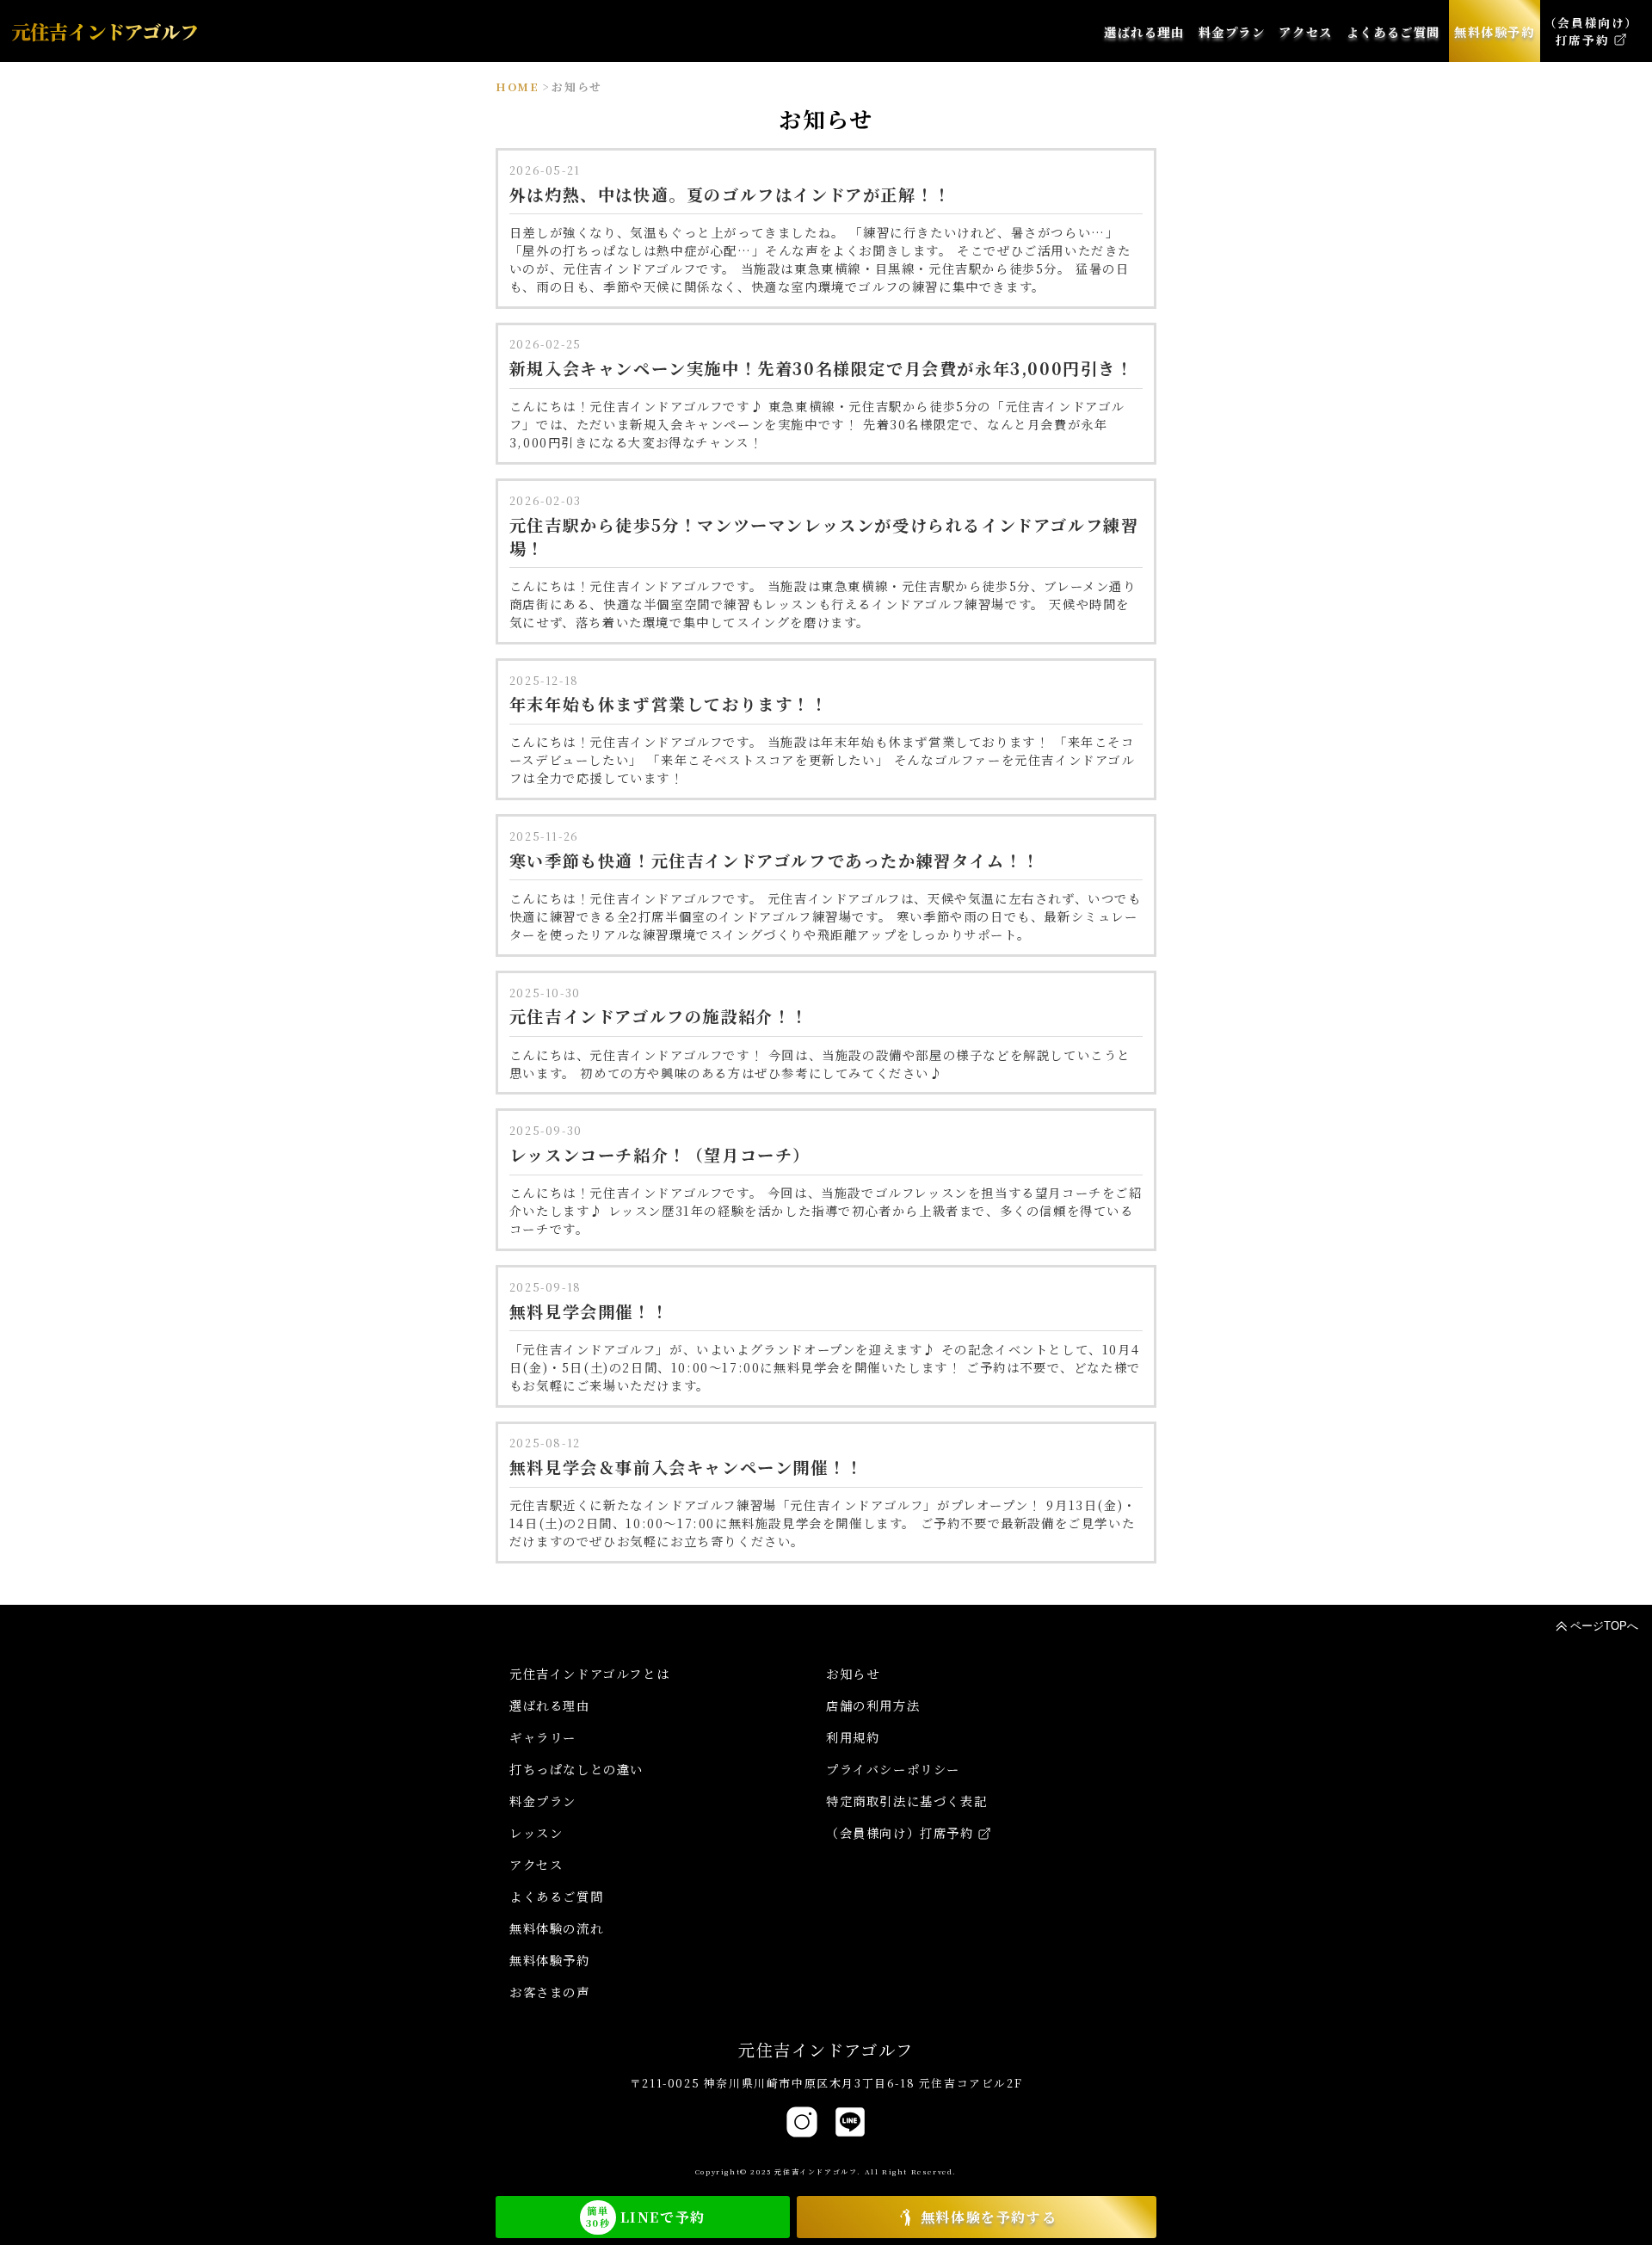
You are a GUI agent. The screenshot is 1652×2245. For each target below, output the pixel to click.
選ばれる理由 (550, 1705)
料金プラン (543, 1801)
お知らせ (853, 1673)
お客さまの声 (550, 1992)
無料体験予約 (550, 1960)
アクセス (536, 1864)
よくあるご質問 (556, 1896)
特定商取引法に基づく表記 (906, 1801)
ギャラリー (543, 1737)
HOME (517, 86)
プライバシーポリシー (893, 1769)
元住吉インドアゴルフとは (589, 1673)
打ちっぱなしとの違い (576, 1769)
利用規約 (853, 1737)
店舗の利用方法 (873, 1705)
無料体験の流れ (556, 1928)
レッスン (536, 1832)
